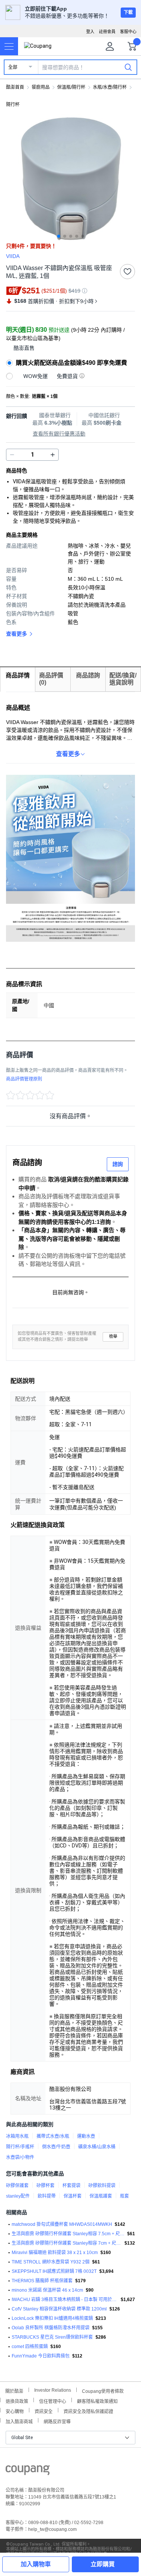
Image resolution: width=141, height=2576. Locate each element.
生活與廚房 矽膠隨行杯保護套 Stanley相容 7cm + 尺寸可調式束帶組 (67, 2243)
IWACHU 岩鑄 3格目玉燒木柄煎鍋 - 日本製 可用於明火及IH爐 (65, 2300)
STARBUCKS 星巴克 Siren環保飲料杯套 (52, 2337)
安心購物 (15, 2411)
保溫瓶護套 (101, 2196)
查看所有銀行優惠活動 (59, 434)
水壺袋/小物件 (20, 2157)
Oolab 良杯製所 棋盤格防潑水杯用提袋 (51, 2328)
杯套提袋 (71, 2186)
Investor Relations (53, 2390)
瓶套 (124, 2196)
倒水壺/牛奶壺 (56, 2147)
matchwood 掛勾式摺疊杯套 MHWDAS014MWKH (62, 2224)
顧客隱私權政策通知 (97, 2401)
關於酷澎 (14, 2390)
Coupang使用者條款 (103, 2390)
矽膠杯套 (45, 2186)
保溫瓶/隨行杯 (71, 87)
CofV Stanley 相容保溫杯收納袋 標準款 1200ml (59, 2309)
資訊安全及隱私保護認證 (88, 2411)
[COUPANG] (28, 2471)
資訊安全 (44, 2411)
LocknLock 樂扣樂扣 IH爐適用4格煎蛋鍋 (52, 2318)
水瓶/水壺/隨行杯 (110, 87)
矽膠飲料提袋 (102, 2186)
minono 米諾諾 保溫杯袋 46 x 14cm (47, 2290)
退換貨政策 (17, 2401)
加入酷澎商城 (19, 2421)
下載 (128, 12)
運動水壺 (86, 2136)
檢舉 (113, 1337)
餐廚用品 (41, 87)
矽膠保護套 (17, 2186)
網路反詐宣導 (57, 2421)
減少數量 (53, 455)
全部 (13, 67)
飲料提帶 (47, 2196)
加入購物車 (36, 2564)
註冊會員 (107, 32)
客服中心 (128, 32)
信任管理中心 (53, 2401)
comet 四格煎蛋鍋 (30, 2347)
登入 (90, 32)
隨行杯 (13, 105)
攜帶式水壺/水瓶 (53, 2136)
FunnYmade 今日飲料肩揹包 (41, 2356)
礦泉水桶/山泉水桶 (97, 2147)
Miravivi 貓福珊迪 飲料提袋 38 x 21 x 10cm (55, 2253)
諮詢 (118, 1164)
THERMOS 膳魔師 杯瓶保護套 (42, 2281)
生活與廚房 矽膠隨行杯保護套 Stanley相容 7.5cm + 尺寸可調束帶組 (68, 2234)
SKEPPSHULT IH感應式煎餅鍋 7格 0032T (54, 2271)
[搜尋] (128, 67)
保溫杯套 (73, 2196)
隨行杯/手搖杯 (20, 2147)
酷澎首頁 (15, 87)
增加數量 (12, 455)
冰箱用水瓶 (17, 2136)
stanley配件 (18, 2196)
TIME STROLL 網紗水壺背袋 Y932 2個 (51, 2262)
